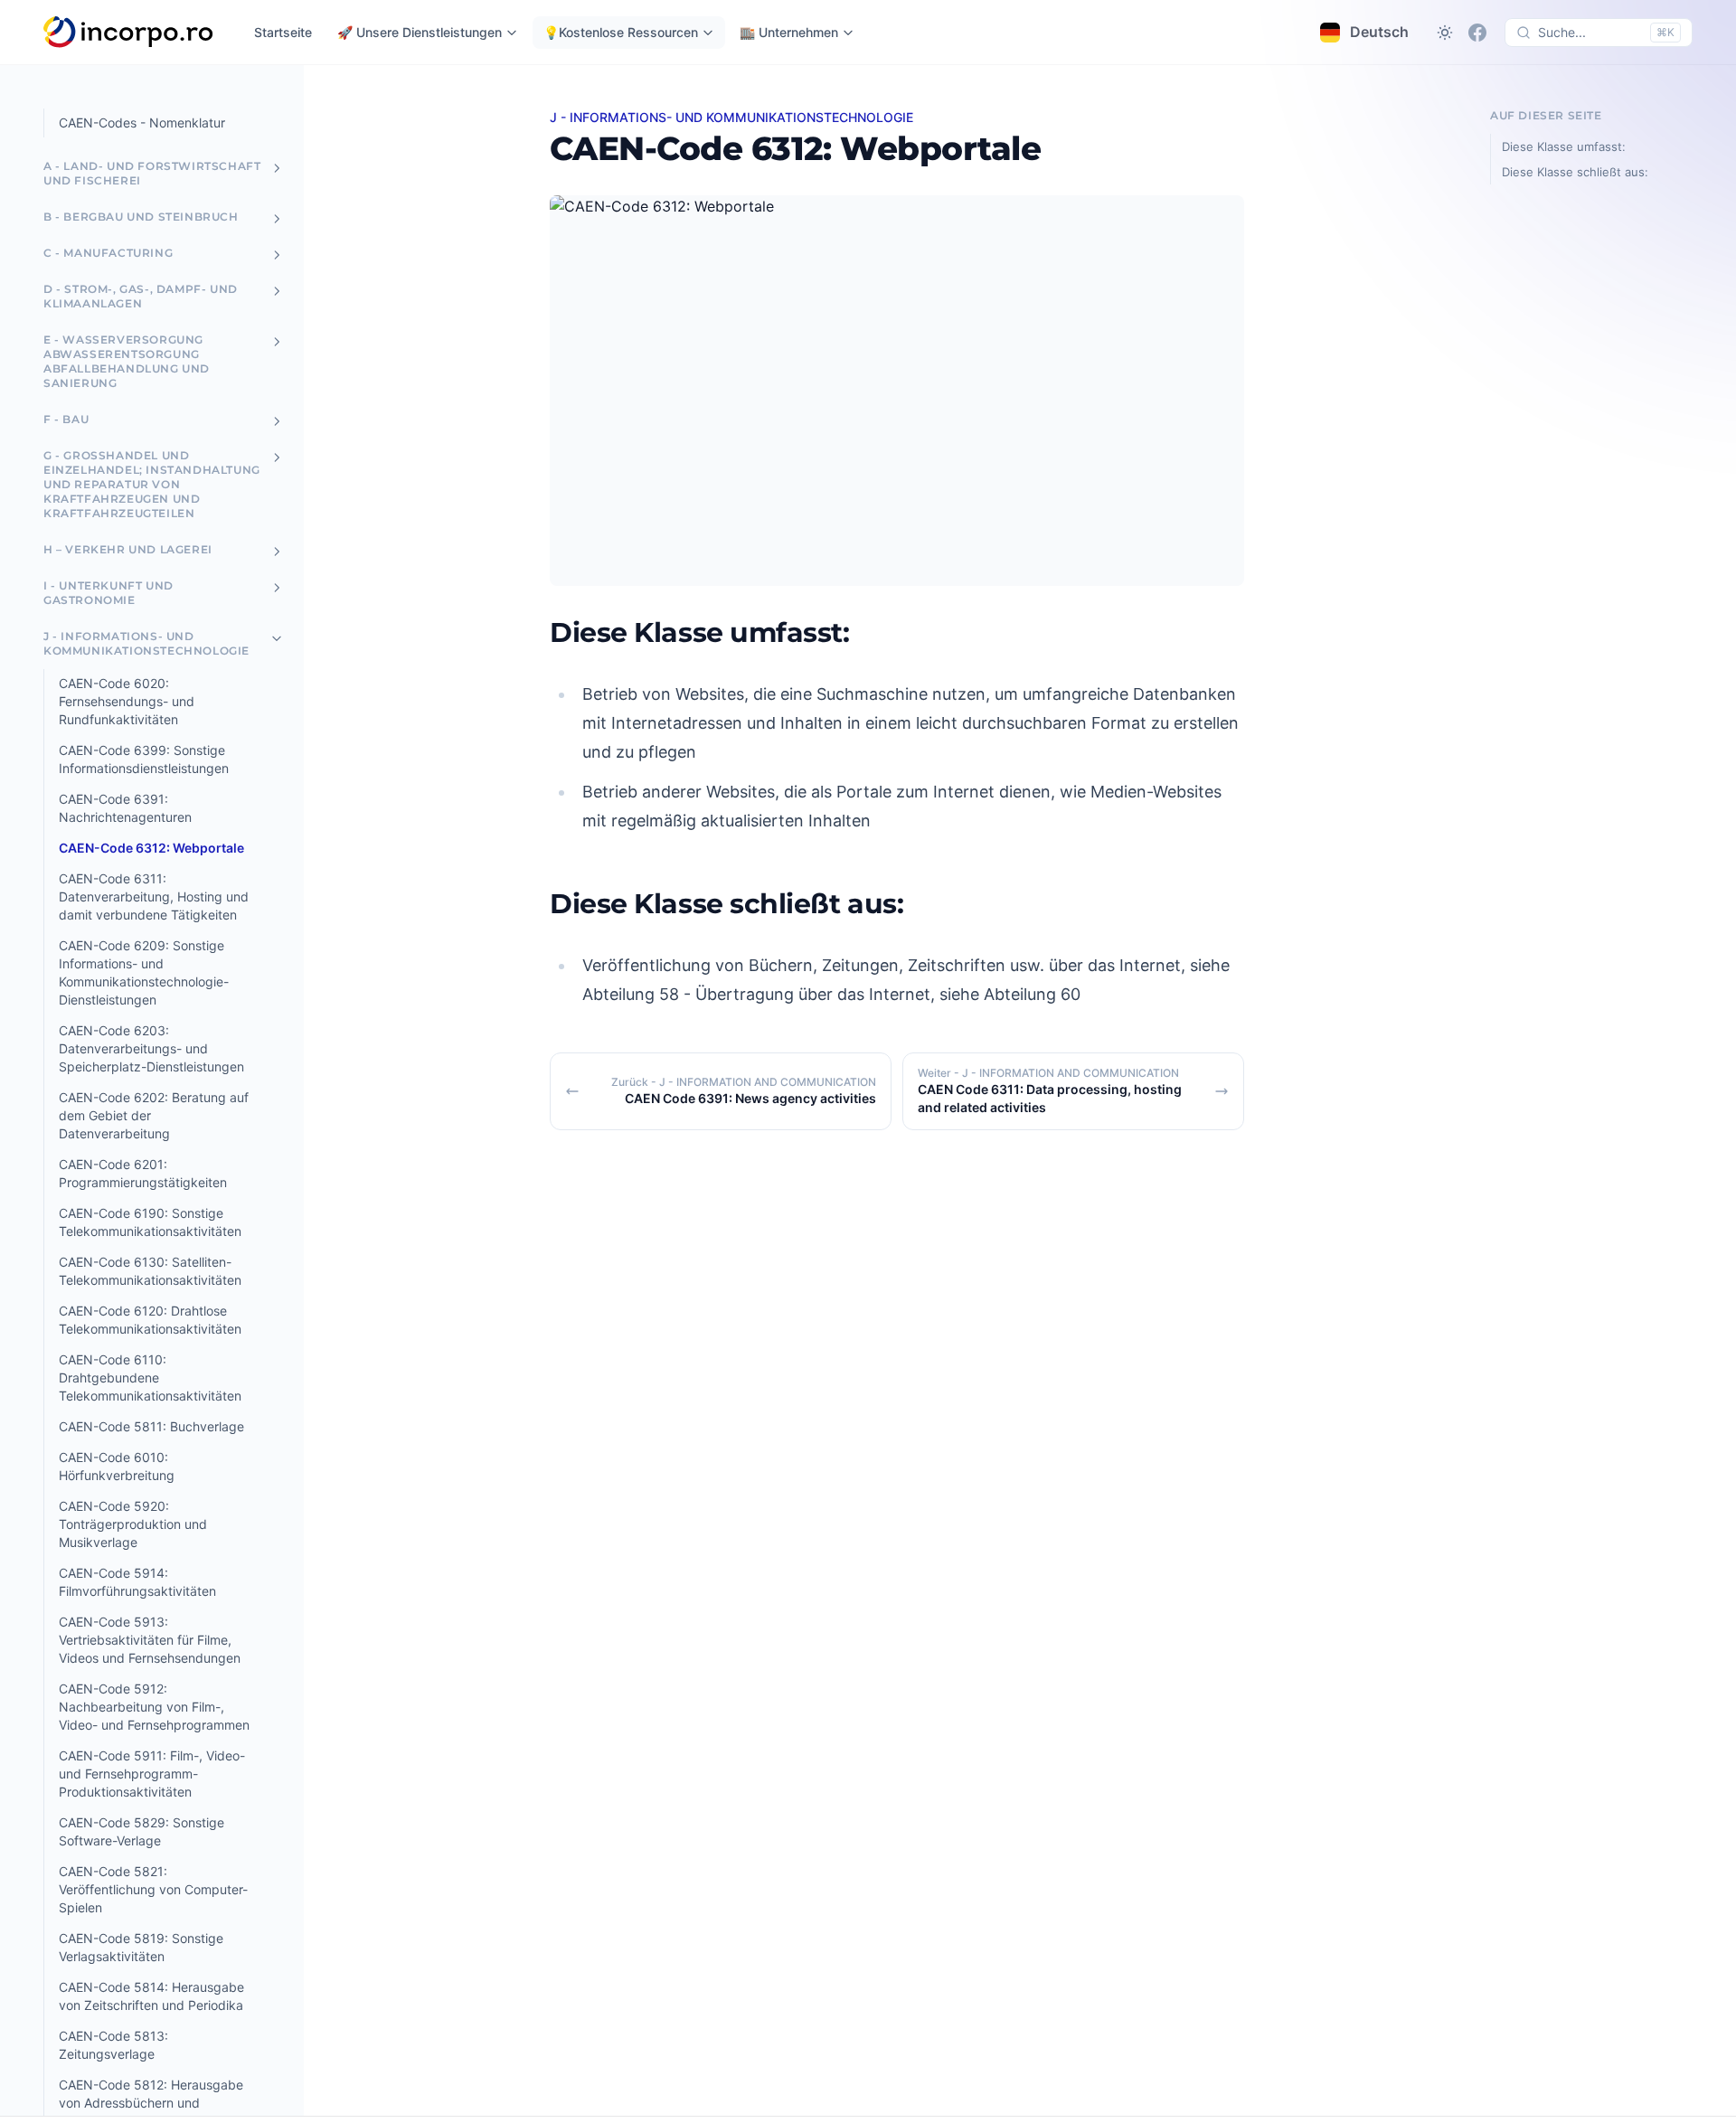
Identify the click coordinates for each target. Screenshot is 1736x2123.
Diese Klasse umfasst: (1564, 146)
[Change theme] (1445, 33)
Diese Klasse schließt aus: (1575, 172)
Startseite (283, 32)
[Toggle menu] (277, 168)
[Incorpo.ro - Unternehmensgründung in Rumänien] (129, 33)
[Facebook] (1477, 33)
